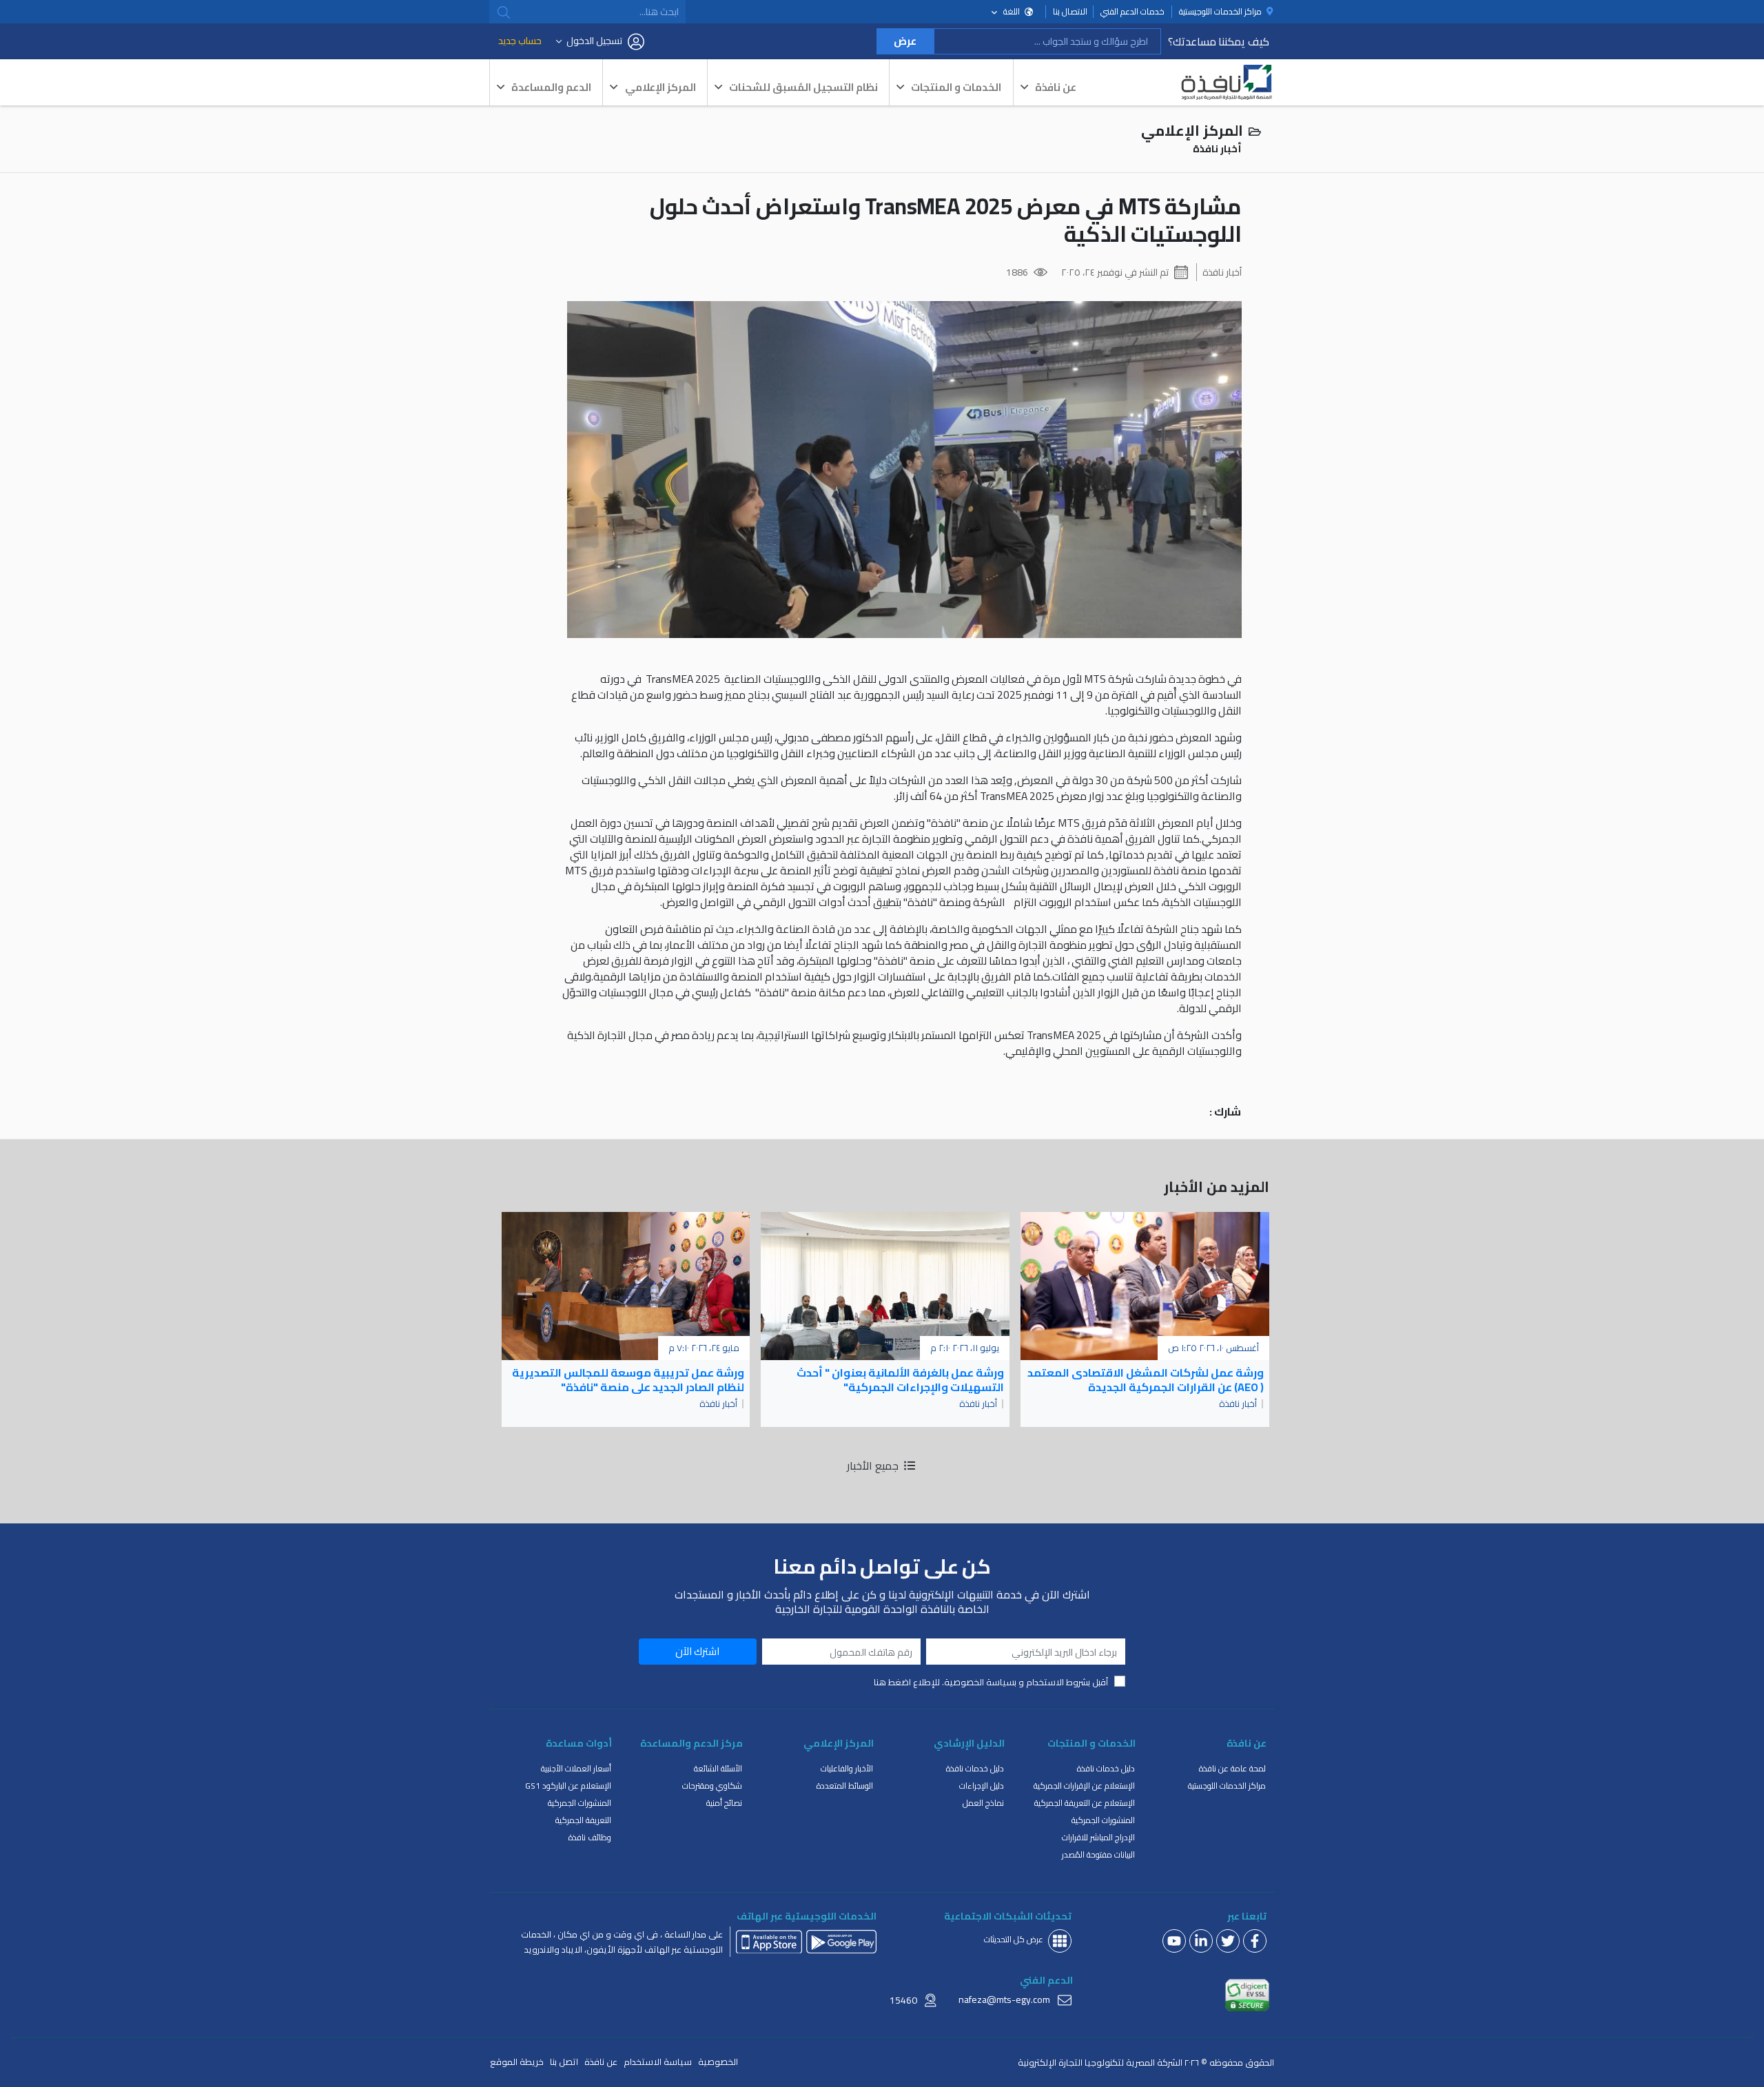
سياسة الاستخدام (658, 2062)
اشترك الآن (697, 1651)
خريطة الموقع (517, 2062)
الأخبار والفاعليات (847, 1768)
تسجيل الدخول (594, 41)
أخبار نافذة (1222, 272)
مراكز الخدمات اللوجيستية (1221, 12)
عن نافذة (1056, 87)
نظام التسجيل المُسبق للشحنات (803, 87)
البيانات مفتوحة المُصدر (1098, 1854)
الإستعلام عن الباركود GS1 (568, 1786)
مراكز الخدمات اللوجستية (1227, 1786)
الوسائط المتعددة (845, 1786)
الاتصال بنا (1070, 12)
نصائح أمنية (724, 1803)
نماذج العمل (983, 1803)
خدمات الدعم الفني (1132, 12)
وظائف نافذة (590, 1837)
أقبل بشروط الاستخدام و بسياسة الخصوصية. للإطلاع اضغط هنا (991, 1682)
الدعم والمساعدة (551, 87)
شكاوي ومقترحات (712, 1786)
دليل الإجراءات (982, 1786)
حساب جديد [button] (520, 41)
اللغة (1012, 11)
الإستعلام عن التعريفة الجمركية (1085, 1803)
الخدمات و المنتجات (956, 87)
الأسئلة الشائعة (718, 1768)
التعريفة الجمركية (583, 1820)
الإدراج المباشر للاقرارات (1098, 1837)
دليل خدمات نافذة (1106, 1768)
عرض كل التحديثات (1014, 1939)
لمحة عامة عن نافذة (1232, 1768)
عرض (905, 41)
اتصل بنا (564, 2062)
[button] (504, 12)
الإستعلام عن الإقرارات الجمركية (1084, 1786)
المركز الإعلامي (660, 87)
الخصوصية (718, 2062)
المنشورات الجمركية (1103, 1820)
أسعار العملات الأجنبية (576, 1768)
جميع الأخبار (874, 1466)
